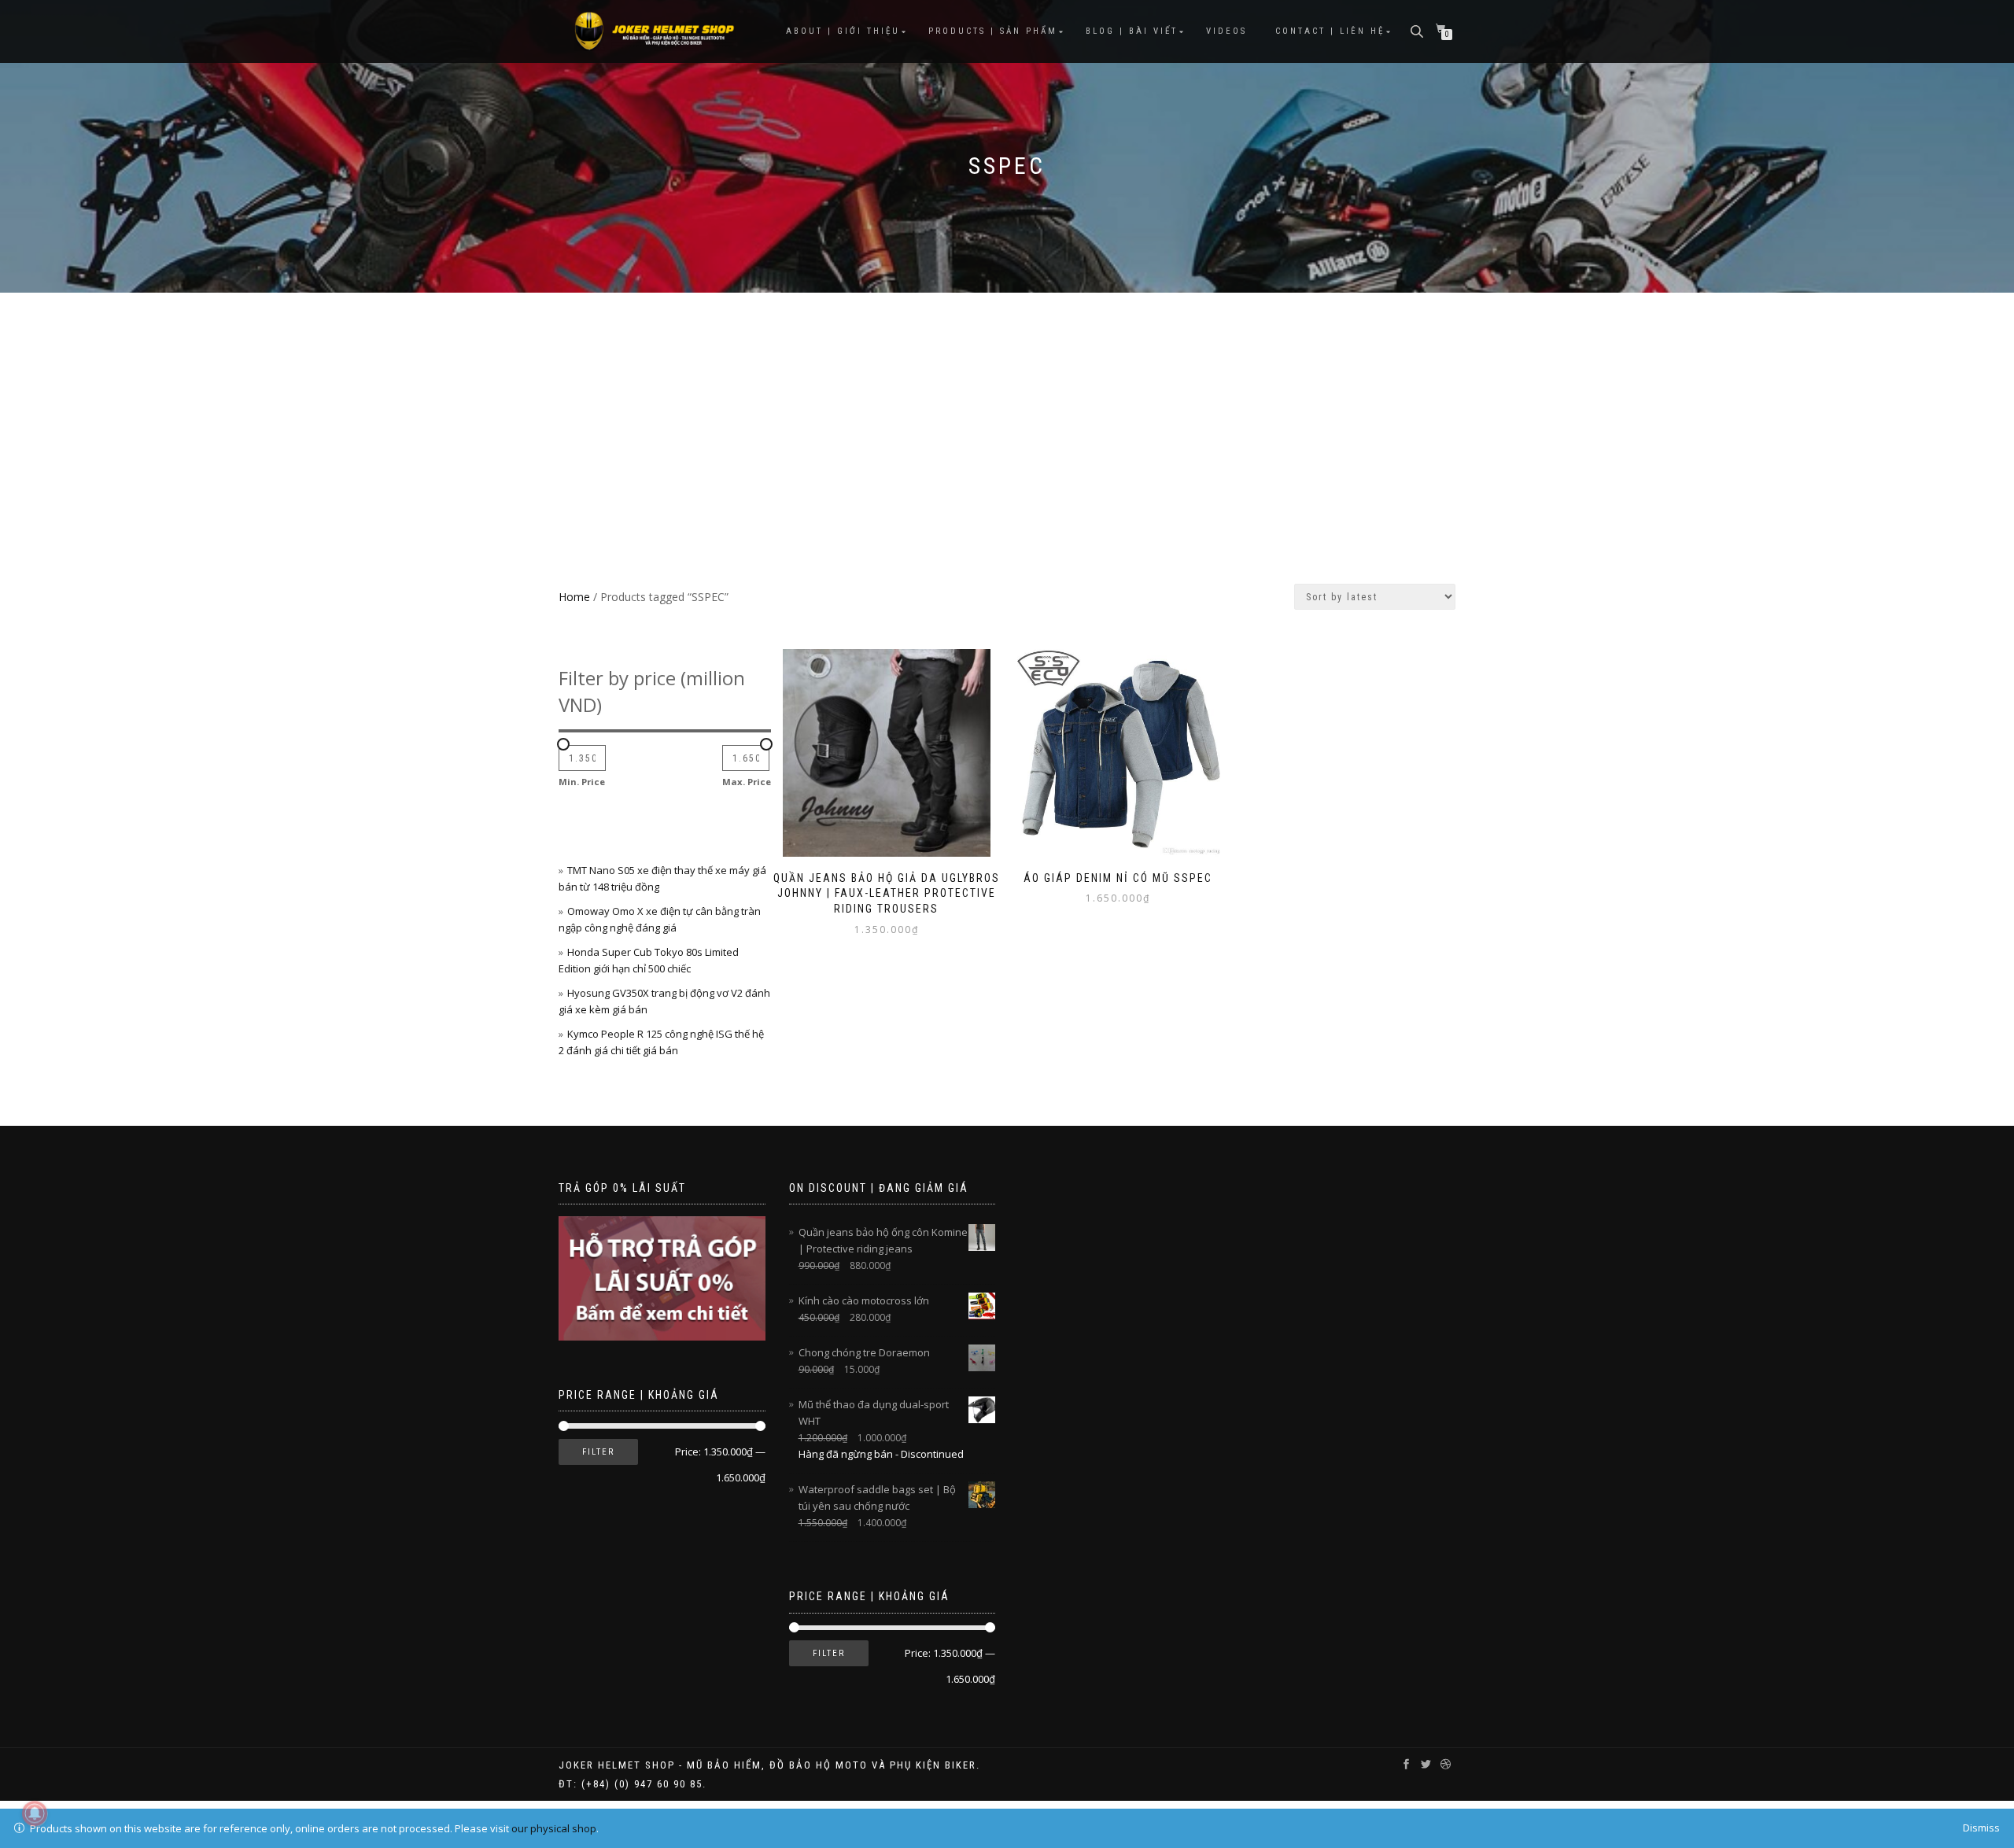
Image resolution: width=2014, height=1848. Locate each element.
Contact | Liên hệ (1330, 31)
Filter (598, 1452)
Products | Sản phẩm (993, 31)
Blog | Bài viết (1132, 31)
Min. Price (582, 782)
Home (574, 597)
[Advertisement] (1007, 411)
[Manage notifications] (35, 1813)
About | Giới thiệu (843, 31)
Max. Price (747, 782)
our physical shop (554, 1828)
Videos (1226, 31)
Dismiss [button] (1981, 1828)
